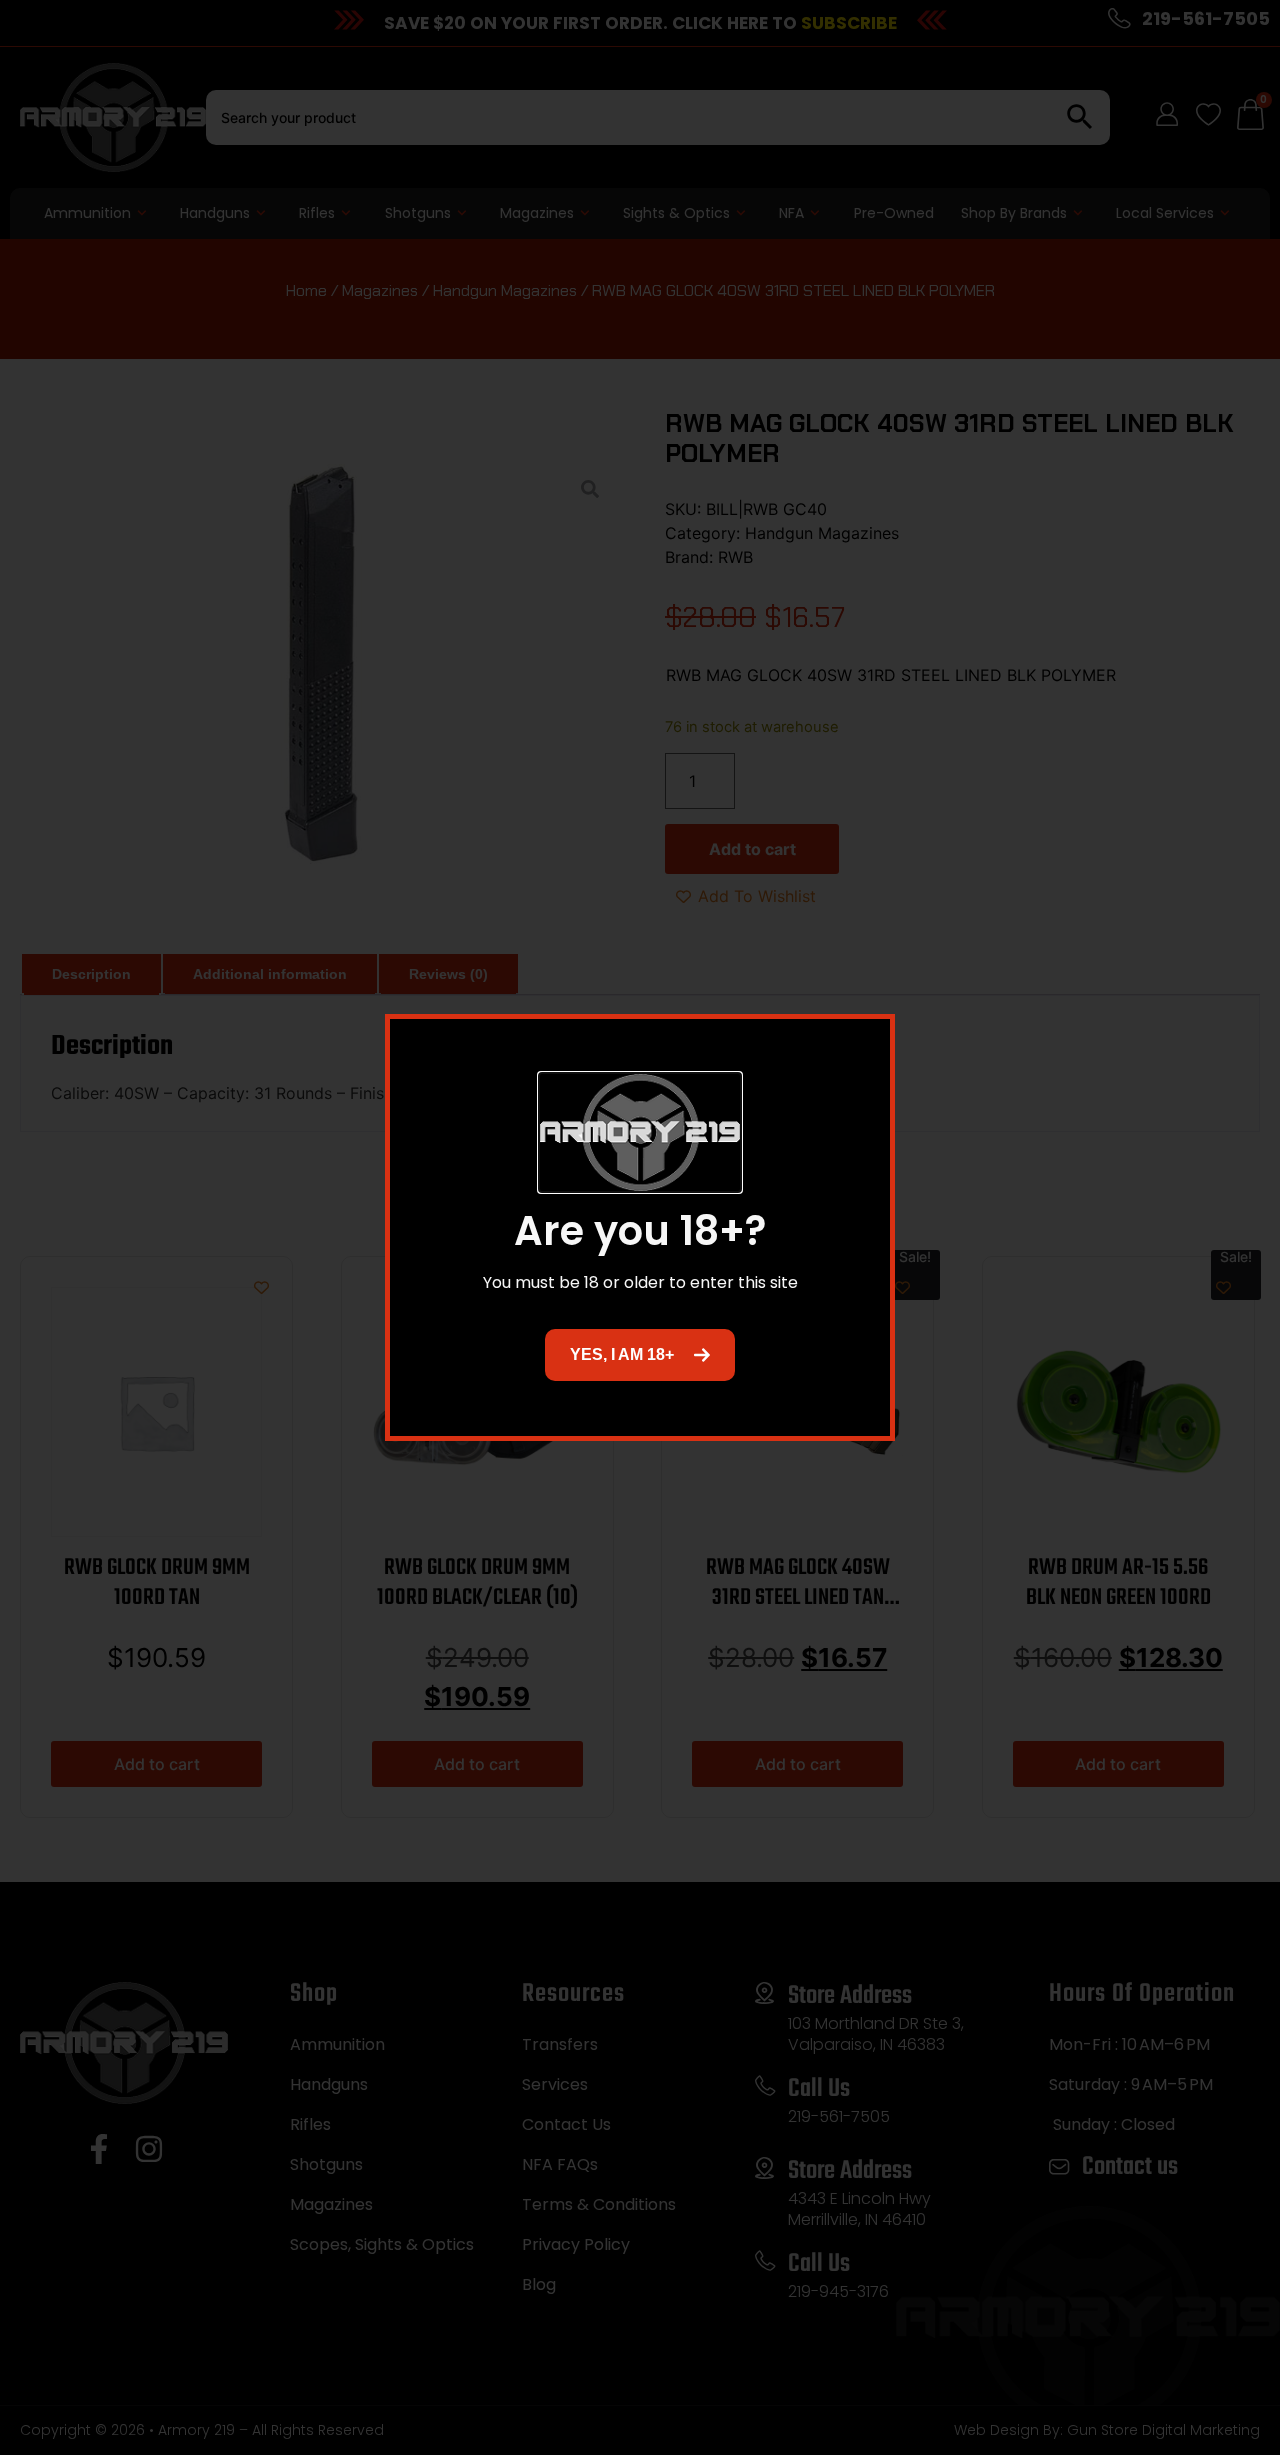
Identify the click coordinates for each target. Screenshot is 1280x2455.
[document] (640, 1227)
